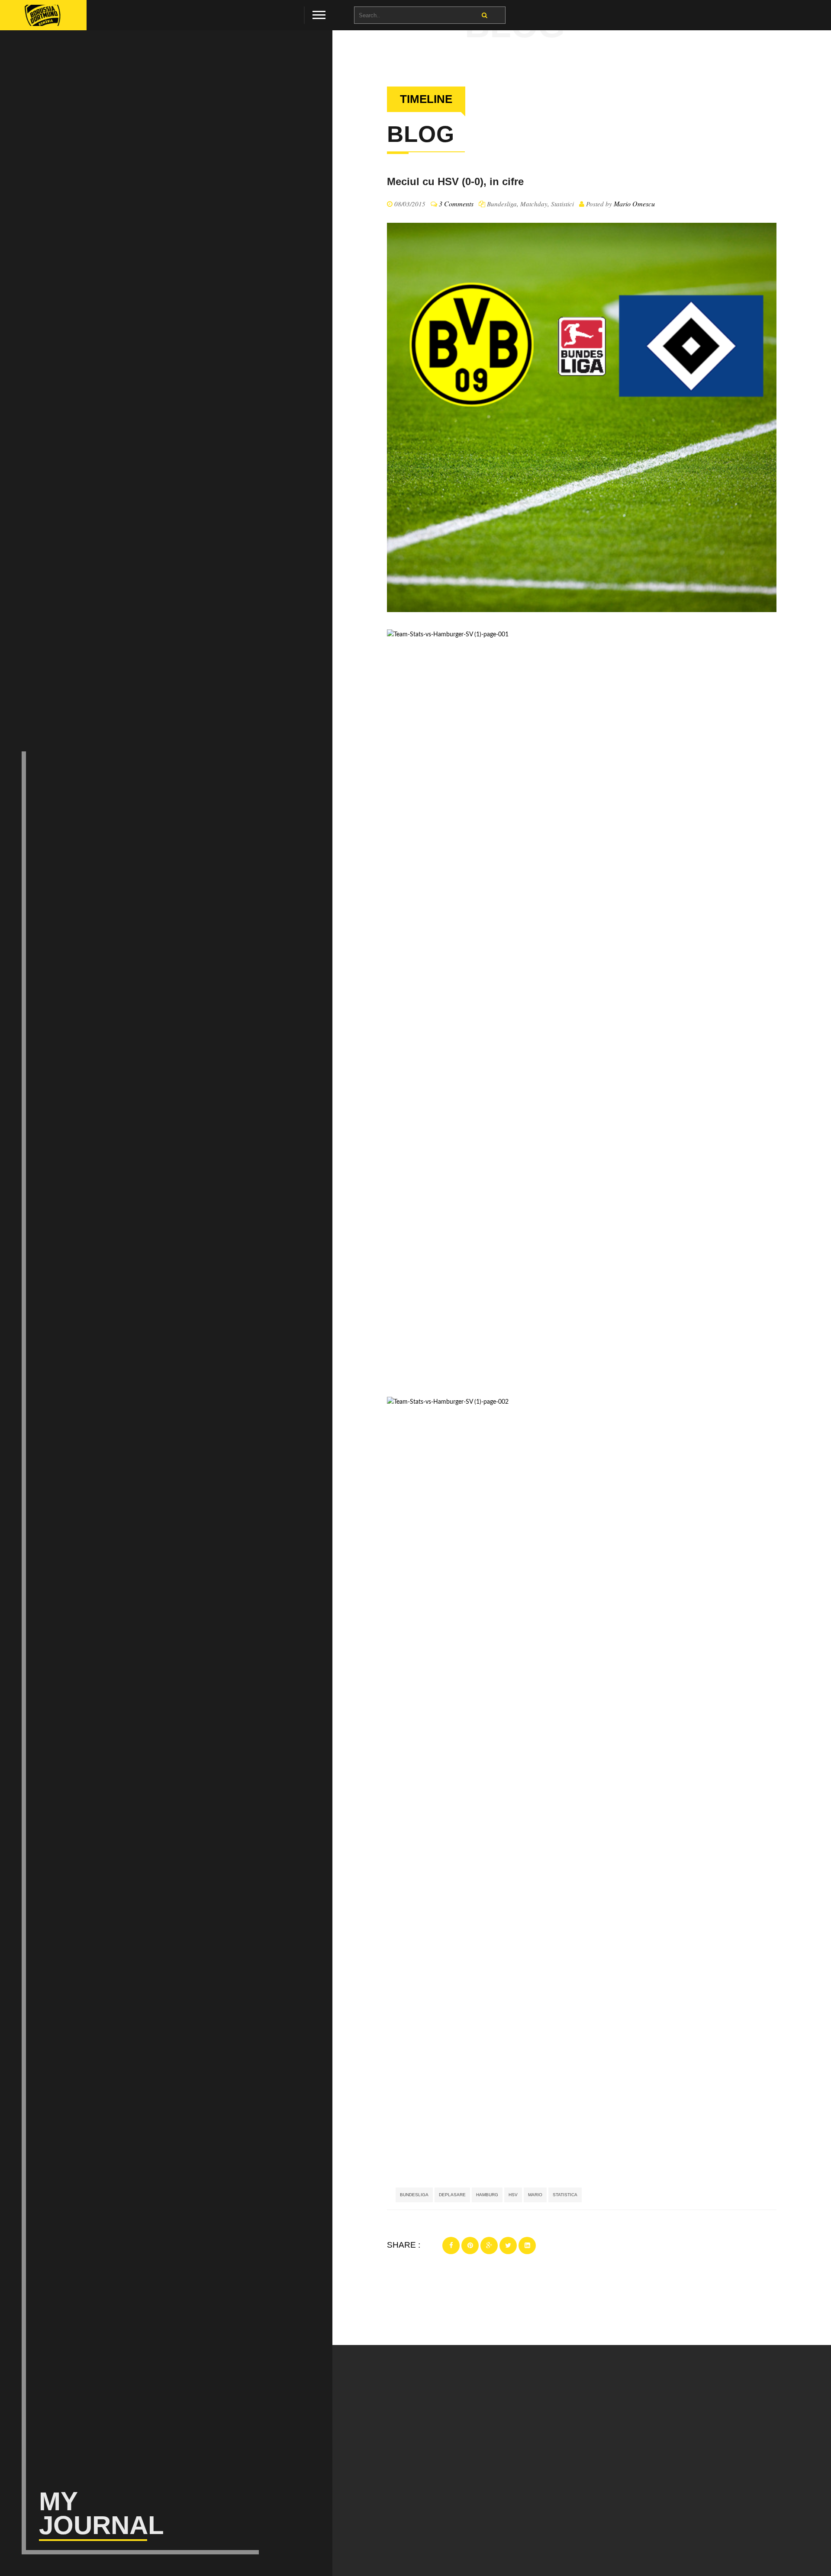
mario (535, 2195)
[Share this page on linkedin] (527, 2246)
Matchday (534, 204)
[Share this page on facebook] (451, 2246)
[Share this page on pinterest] (470, 2246)
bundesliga (414, 2195)
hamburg (487, 2195)
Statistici (562, 204)
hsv (513, 2195)
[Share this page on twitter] (508, 2246)
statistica (565, 2195)
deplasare (452, 2195)
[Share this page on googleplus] (489, 2246)
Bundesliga (502, 204)
